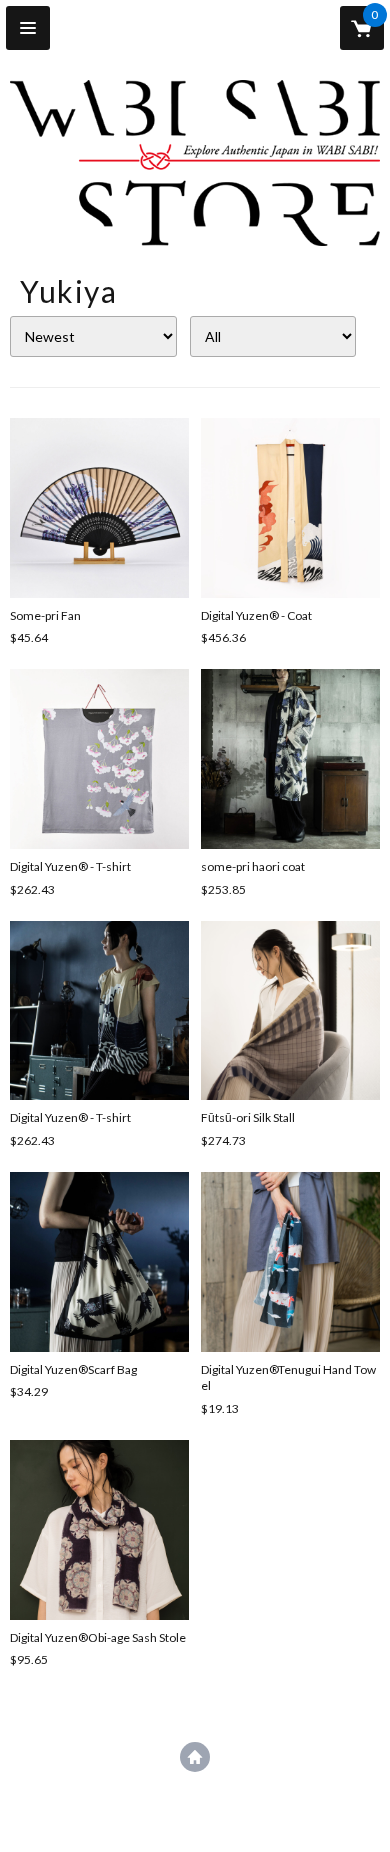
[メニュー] (28, 28)
